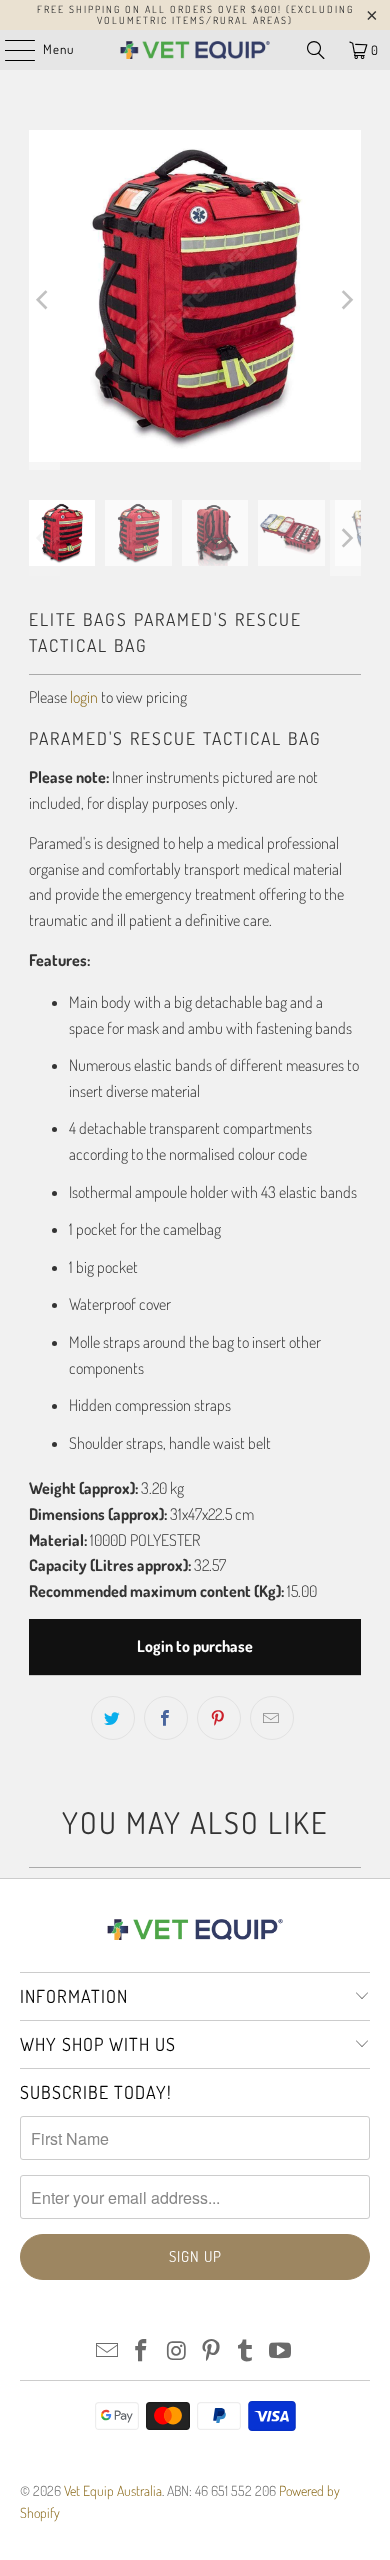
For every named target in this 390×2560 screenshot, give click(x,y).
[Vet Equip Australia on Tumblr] (246, 2351)
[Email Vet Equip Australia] (107, 2351)
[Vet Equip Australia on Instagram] (177, 2351)
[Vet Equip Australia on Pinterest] (212, 2351)
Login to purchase (195, 1646)
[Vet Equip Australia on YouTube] (281, 2351)
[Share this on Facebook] (166, 1718)
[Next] (346, 300)
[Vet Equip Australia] (195, 50)
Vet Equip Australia (113, 2490)
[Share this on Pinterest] (219, 1718)
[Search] (316, 50)
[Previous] (44, 300)
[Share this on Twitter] (113, 1718)
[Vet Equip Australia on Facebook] (142, 2351)
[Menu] (9, 50)
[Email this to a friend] (272, 1718)
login (84, 697)
